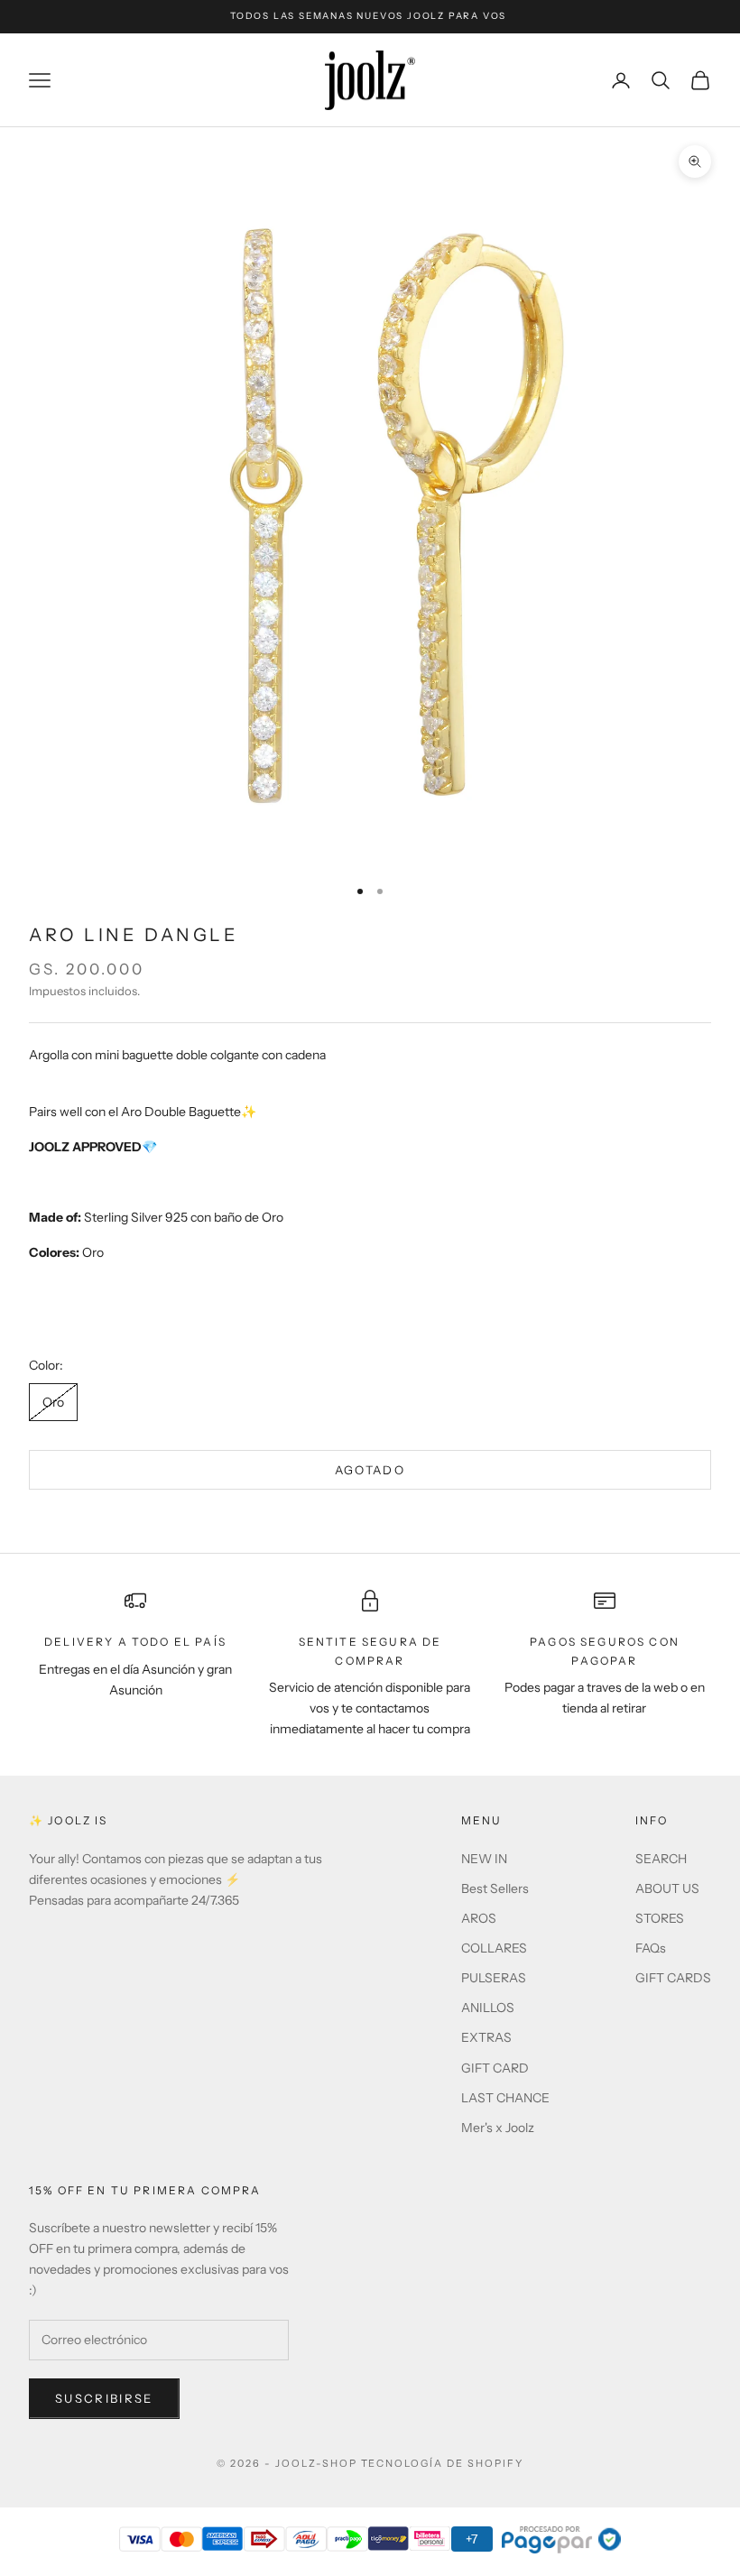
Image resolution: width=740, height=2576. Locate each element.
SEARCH (661, 1859)
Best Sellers (495, 1888)
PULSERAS (494, 1978)
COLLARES (494, 1948)
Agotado (370, 1470)
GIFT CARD (495, 2068)
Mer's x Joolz (498, 2128)
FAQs (651, 1948)
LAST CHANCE (505, 2098)
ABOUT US (667, 1888)
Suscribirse (104, 2398)
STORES (660, 1918)
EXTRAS (486, 2037)
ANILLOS (488, 2008)
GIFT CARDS (673, 1978)
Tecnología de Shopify (443, 2463)
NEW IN (484, 1859)
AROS (479, 1918)
